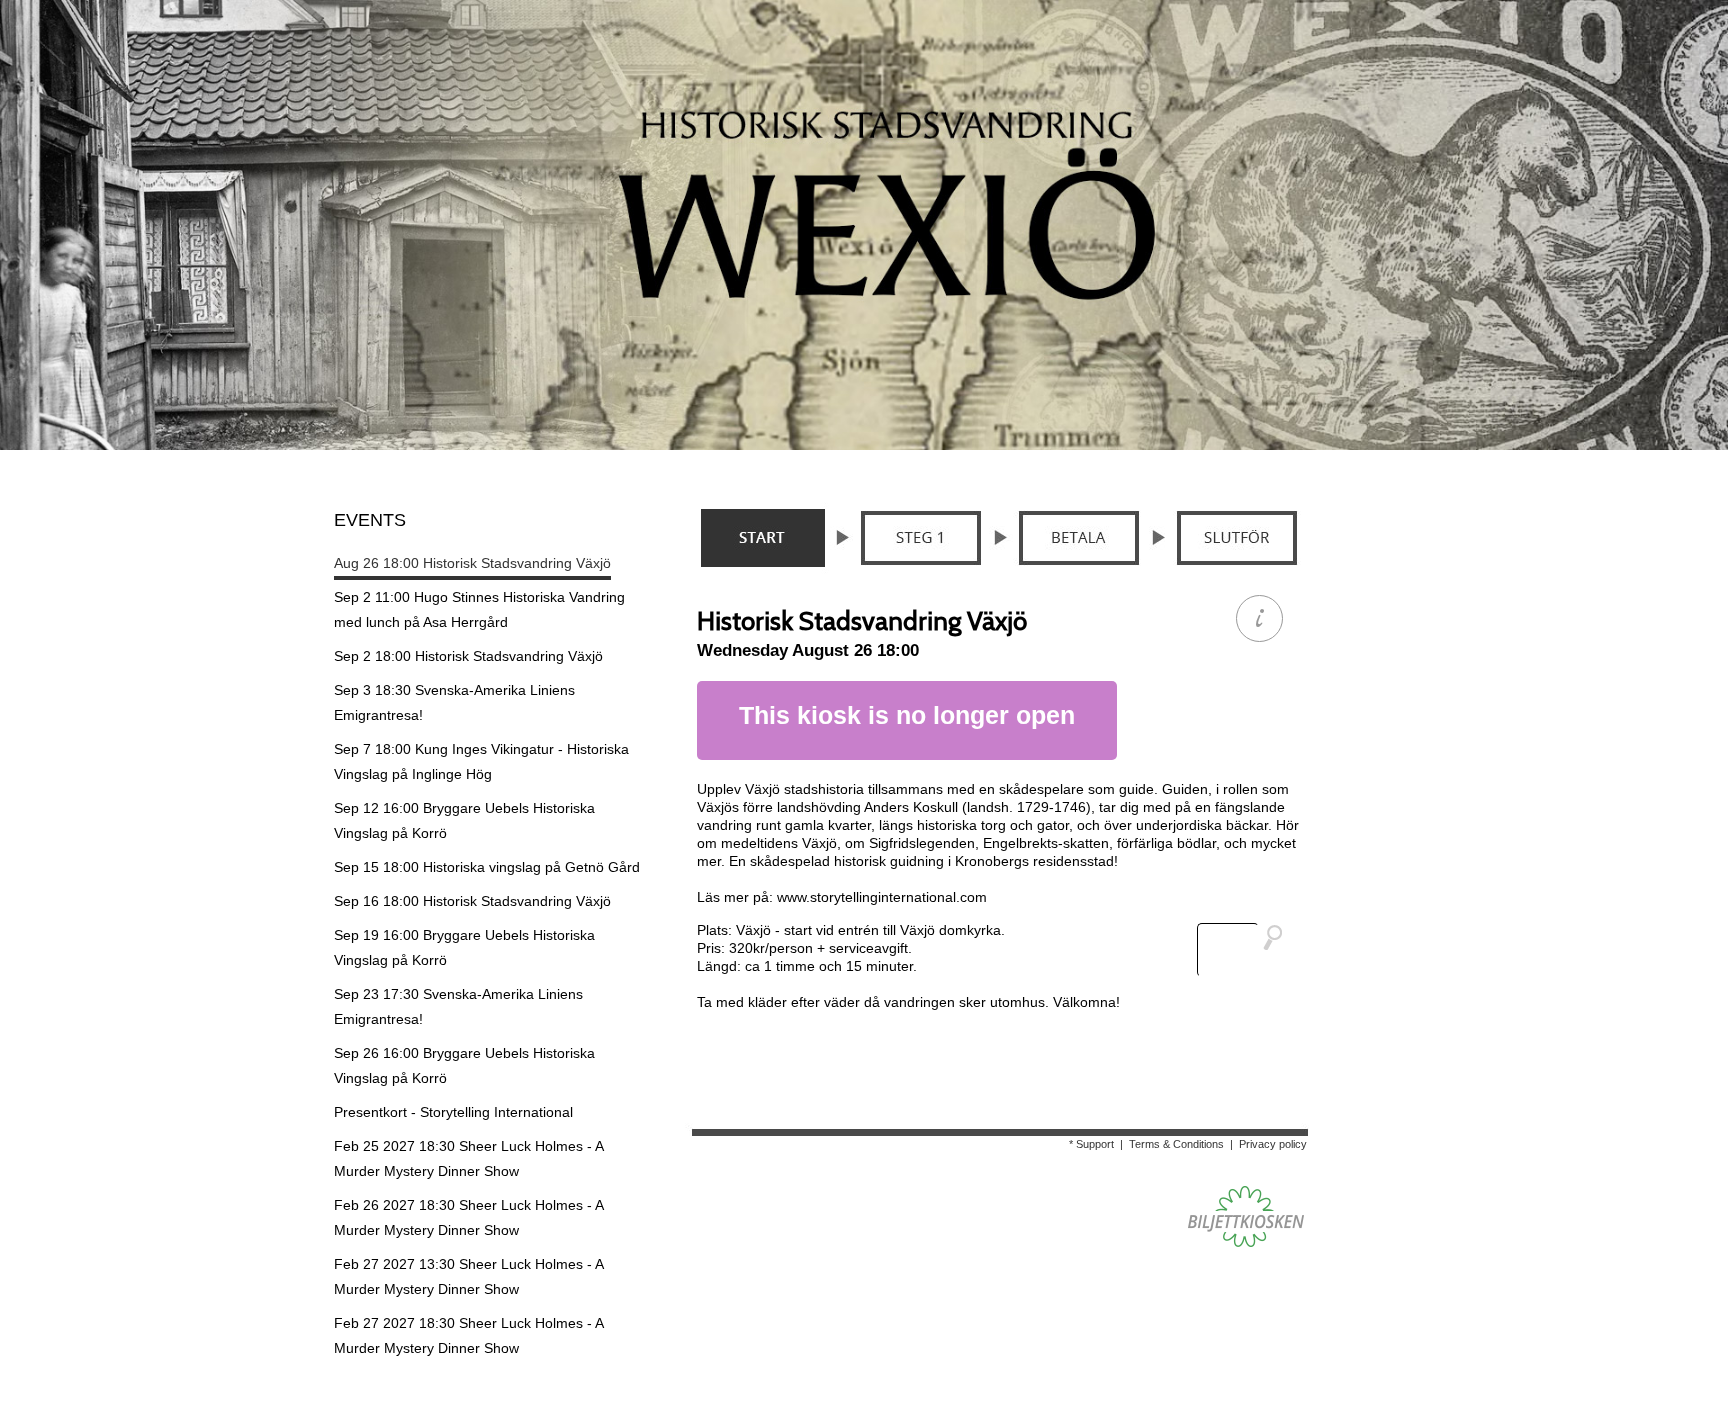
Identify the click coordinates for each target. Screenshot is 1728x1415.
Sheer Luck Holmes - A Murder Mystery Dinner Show (469, 1158)
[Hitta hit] (1248, 950)
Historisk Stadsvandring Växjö (472, 563)
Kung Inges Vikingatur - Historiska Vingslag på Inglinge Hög (481, 761)
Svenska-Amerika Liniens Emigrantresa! (454, 702)
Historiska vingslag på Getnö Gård (487, 867)
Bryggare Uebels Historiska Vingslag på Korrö (464, 820)
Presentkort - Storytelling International (453, 1112)
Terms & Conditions (1176, 1144)
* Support (1091, 1144)
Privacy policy (1273, 1144)
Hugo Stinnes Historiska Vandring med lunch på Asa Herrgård (479, 609)
